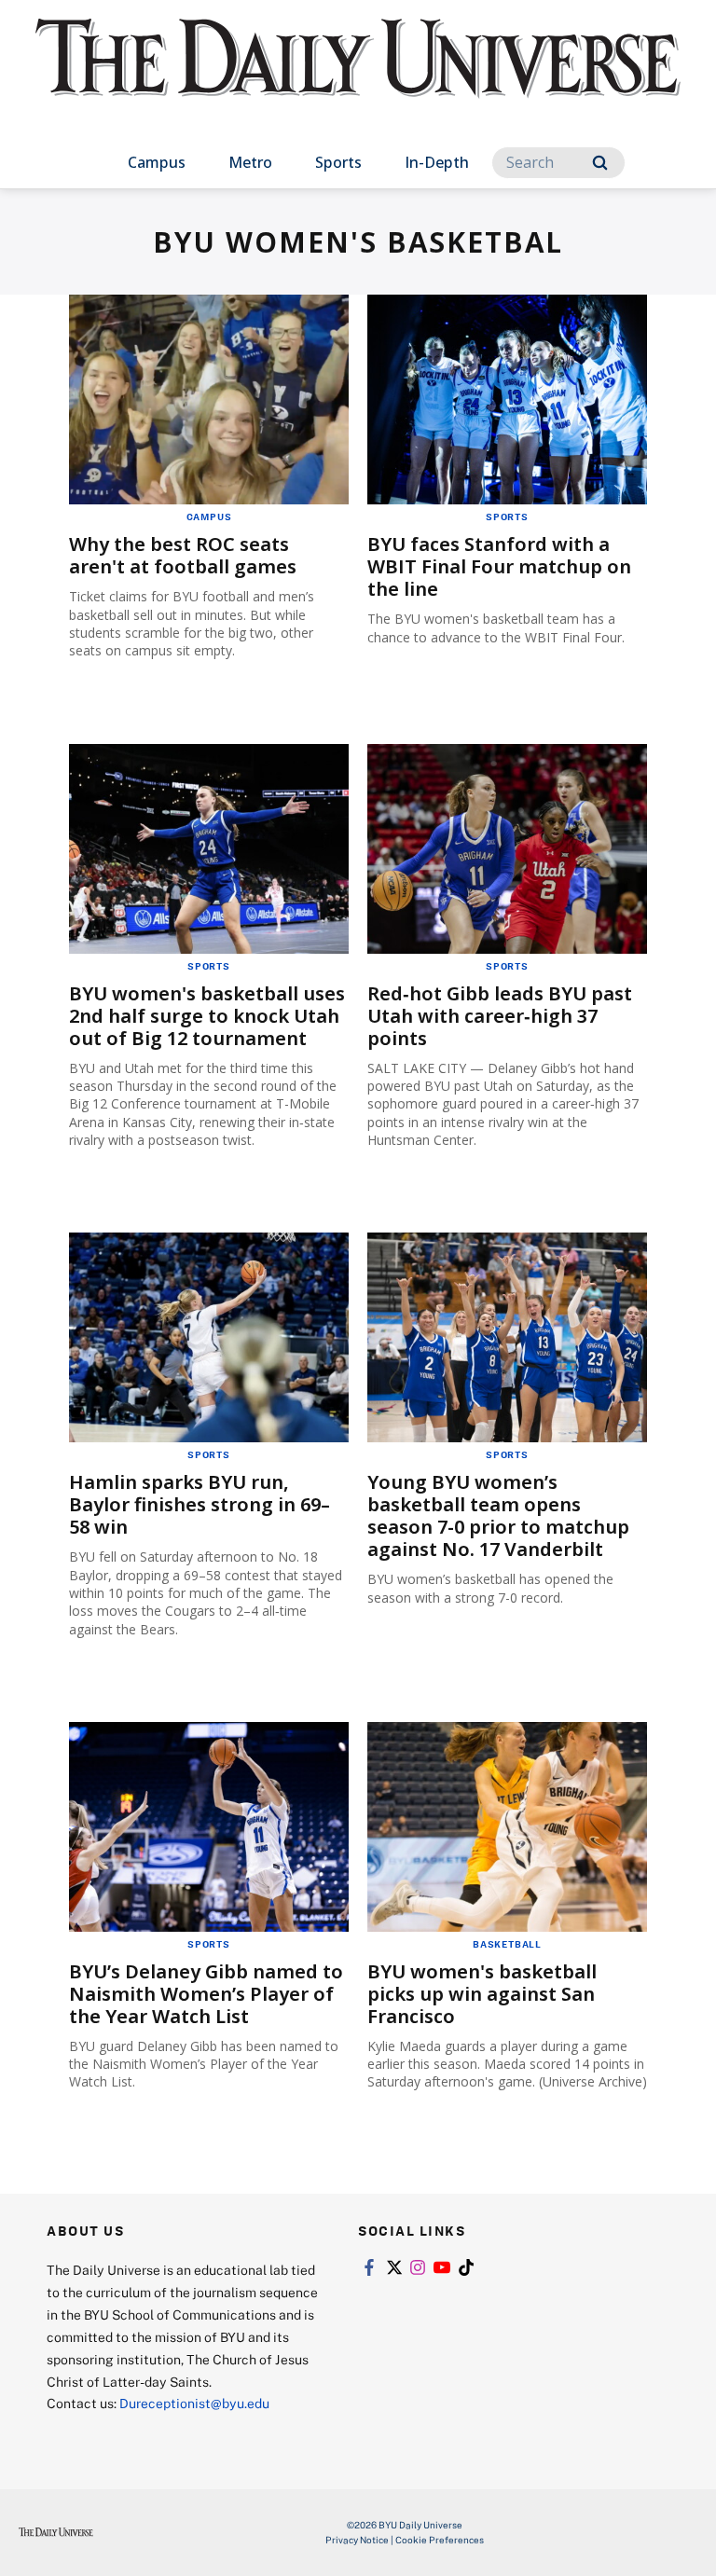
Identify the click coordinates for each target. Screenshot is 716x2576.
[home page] (358, 75)
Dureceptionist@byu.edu (194, 2403)
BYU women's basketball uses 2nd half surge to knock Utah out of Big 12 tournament (207, 1016)
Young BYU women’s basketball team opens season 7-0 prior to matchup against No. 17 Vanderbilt (498, 1515)
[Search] (600, 163)
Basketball (507, 1944)
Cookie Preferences (440, 2540)
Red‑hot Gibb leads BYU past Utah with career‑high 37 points (500, 1016)
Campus (157, 162)
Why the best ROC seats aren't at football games (183, 555)
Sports (338, 162)
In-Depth (437, 162)
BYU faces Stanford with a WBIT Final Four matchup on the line (499, 566)
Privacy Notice (357, 2540)
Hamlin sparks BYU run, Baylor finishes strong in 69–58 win (200, 1504)
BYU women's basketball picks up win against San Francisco (482, 1994)
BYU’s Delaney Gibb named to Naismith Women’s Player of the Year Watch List (206, 1994)
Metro (250, 162)
